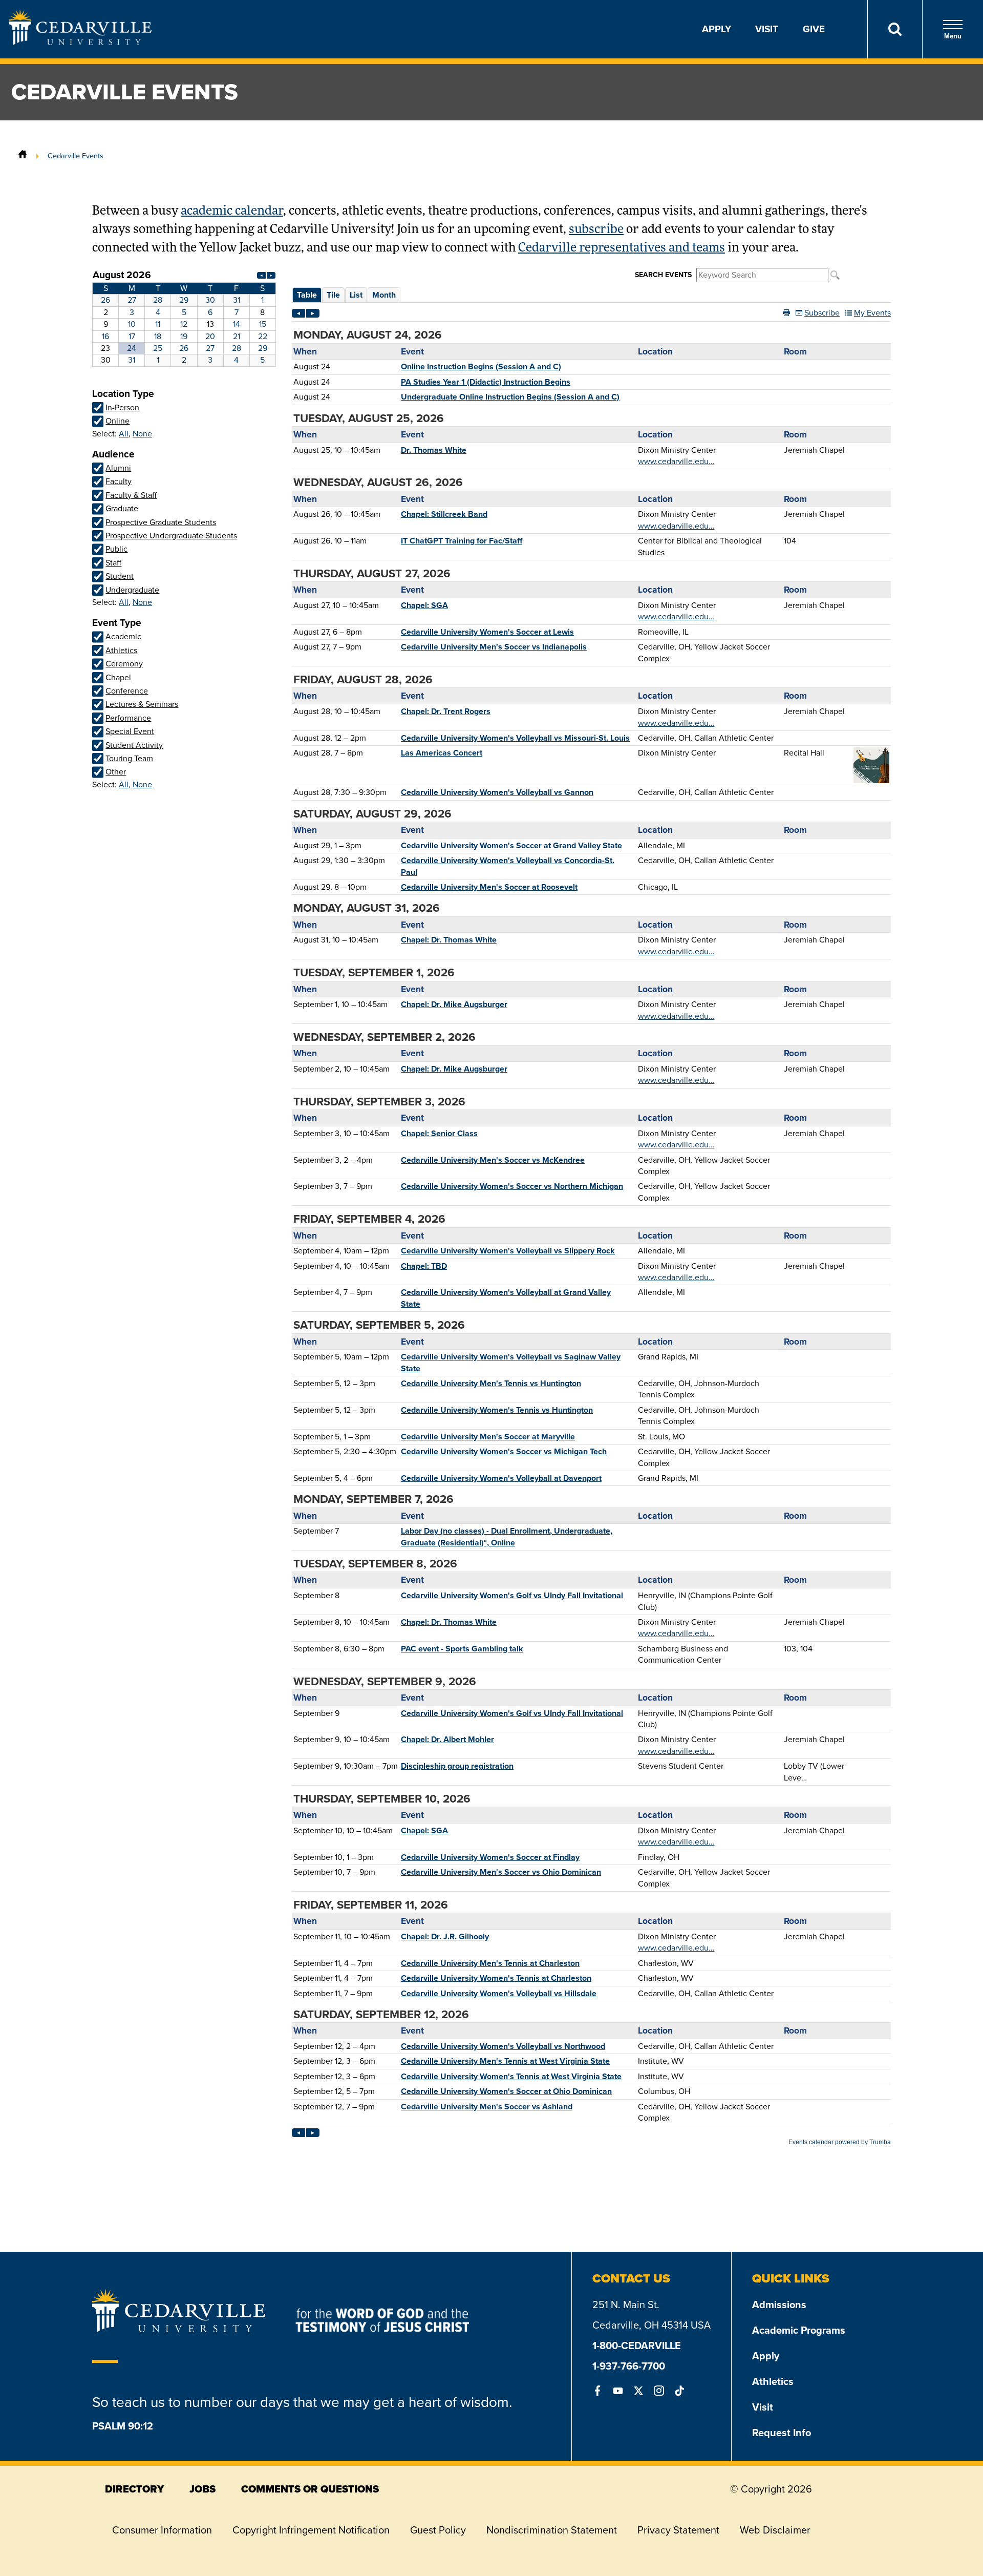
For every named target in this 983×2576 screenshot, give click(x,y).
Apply (717, 29)
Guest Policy (438, 2530)
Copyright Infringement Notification (311, 2530)
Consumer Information (162, 2530)
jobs (202, 2489)
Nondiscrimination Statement (552, 2530)
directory (134, 2489)
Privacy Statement (678, 2530)
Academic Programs (799, 2330)
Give (814, 29)
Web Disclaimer (775, 2530)
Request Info (782, 2433)
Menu (953, 36)
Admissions (779, 2305)
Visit (767, 29)
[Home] (23, 156)
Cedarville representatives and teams (622, 248)
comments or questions (310, 2489)
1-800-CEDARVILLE (637, 2345)
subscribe (596, 230)
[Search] (895, 29)
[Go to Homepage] (80, 42)
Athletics (773, 2381)
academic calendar (232, 212)
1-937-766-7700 (629, 2366)
